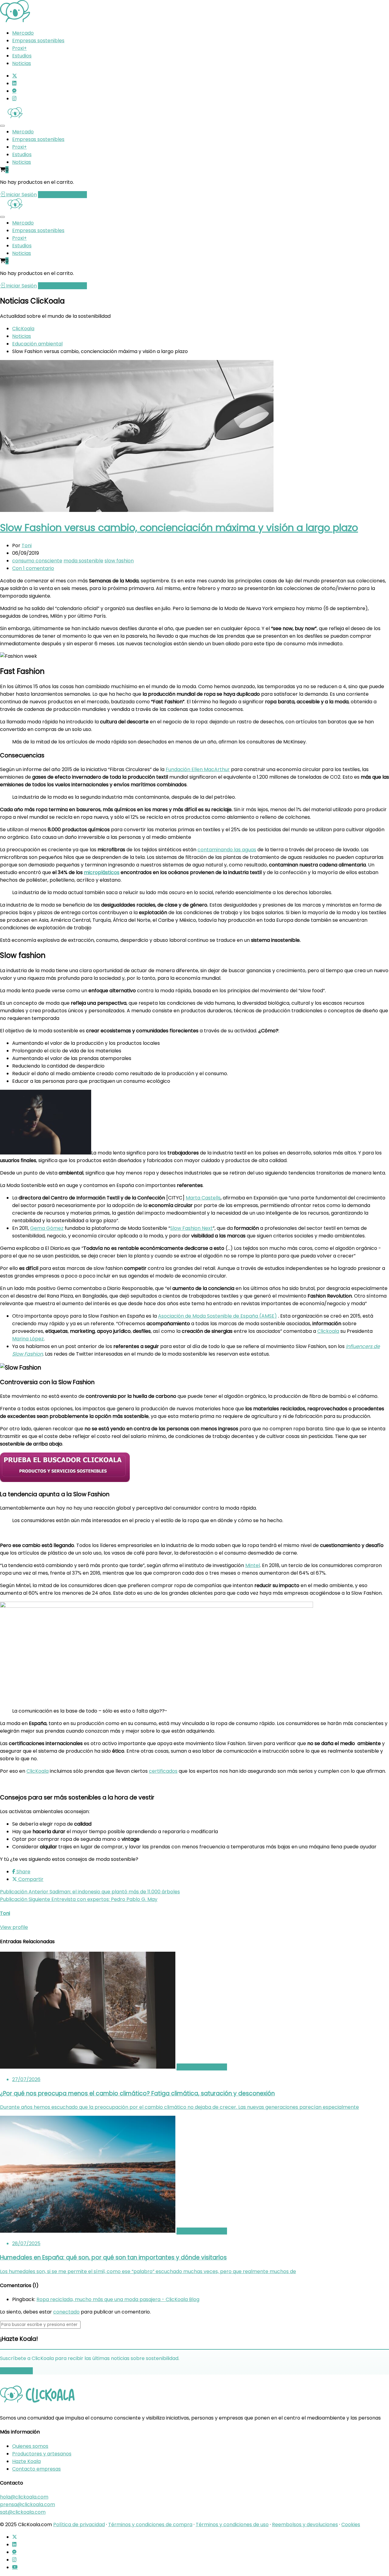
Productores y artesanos (42, 2453)
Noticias (22, 63)
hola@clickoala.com (24, 2497)
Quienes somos (30, 2446)
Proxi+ (19, 48)
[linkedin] (14, 83)
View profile (14, 1927)
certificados (163, 1771)
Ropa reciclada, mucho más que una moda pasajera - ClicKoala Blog (118, 2299)
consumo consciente (37, 561)
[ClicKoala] (15, 21)
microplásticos (102, 872)
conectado (66, 2312)
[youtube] (15, 2567)
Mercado (23, 33)
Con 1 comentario (33, 568)
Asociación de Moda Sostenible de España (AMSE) (217, 1316)
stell (213, 1198)
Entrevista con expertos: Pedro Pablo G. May (79, 1899)
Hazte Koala (26, 2461)
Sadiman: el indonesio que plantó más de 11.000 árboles (90, 1892)
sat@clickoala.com (23, 2512)
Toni (27, 545)
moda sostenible (83, 561)
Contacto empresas (36, 2469)
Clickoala (328, 1331)
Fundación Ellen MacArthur (198, 769)
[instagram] (14, 99)
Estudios (22, 56)
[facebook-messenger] (14, 91)
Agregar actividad (60, 195)
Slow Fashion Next (191, 1228)
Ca (204, 1198)
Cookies (351, 2525)
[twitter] (15, 76)
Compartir (30, 1879)
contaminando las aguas (227, 850)
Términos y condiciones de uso (232, 2525)
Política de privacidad (79, 2525)
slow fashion (119, 561)
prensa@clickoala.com (28, 2504)
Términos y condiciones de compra (150, 2525)
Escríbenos (19, 2371)
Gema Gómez (47, 1228)
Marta (193, 1198)
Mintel (253, 1565)
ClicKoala (38, 1771)
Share (23, 1872)
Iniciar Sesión (21, 195)
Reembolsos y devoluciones (305, 2525)
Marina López (28, 1339)
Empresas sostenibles (38, 41)
